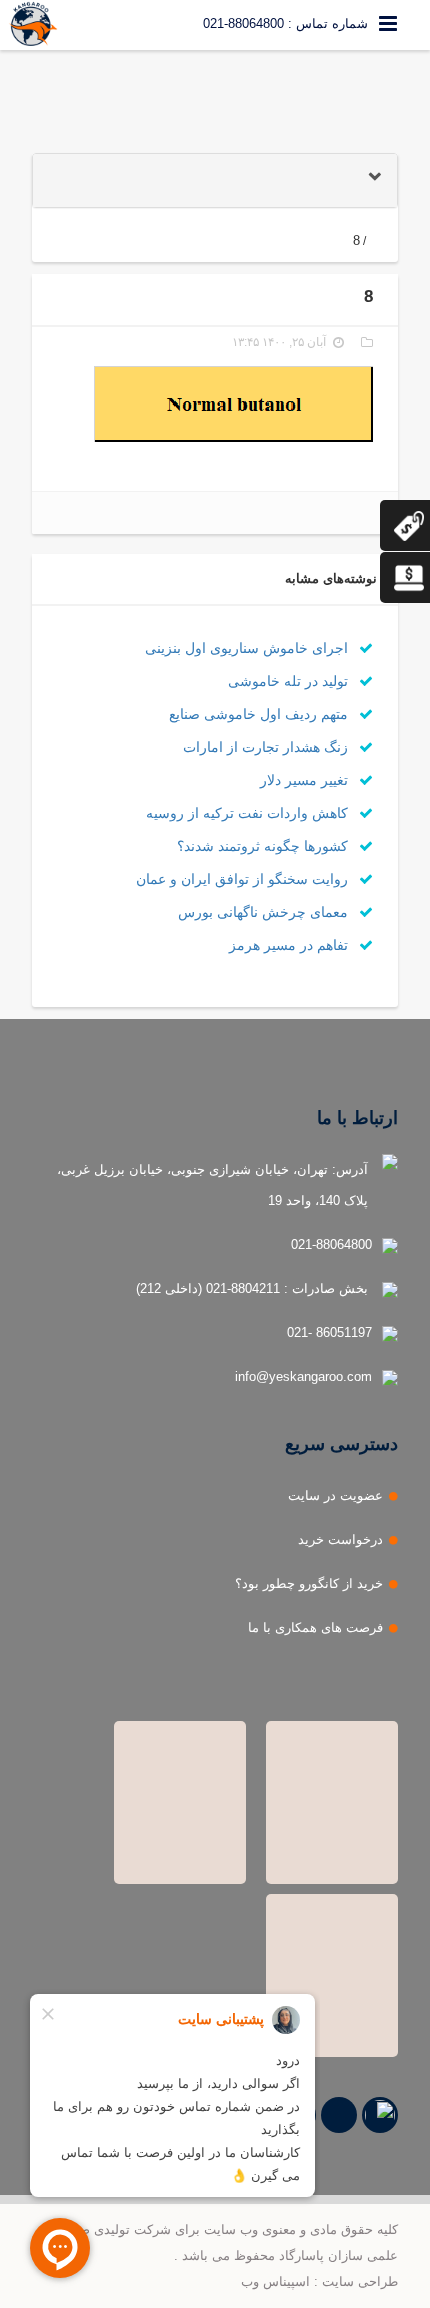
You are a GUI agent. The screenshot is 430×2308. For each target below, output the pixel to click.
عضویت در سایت (335, 1495)
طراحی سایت (360, 2281)
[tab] (215, 180)
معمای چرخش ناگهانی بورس (265, 912)
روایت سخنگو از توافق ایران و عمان (244, 879)
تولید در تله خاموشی (290, 681)
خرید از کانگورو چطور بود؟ (309, 1583)
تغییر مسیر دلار (306, 780)
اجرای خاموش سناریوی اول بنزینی (248, 648)
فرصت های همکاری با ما (315, 1627)
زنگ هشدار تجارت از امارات (267, 747)
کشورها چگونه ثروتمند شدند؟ (264, 846)
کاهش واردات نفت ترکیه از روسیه (249, 813)
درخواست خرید (340, 1539)
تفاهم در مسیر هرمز (290, 945)
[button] (215, 180)
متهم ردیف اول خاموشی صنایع (260, 714)
